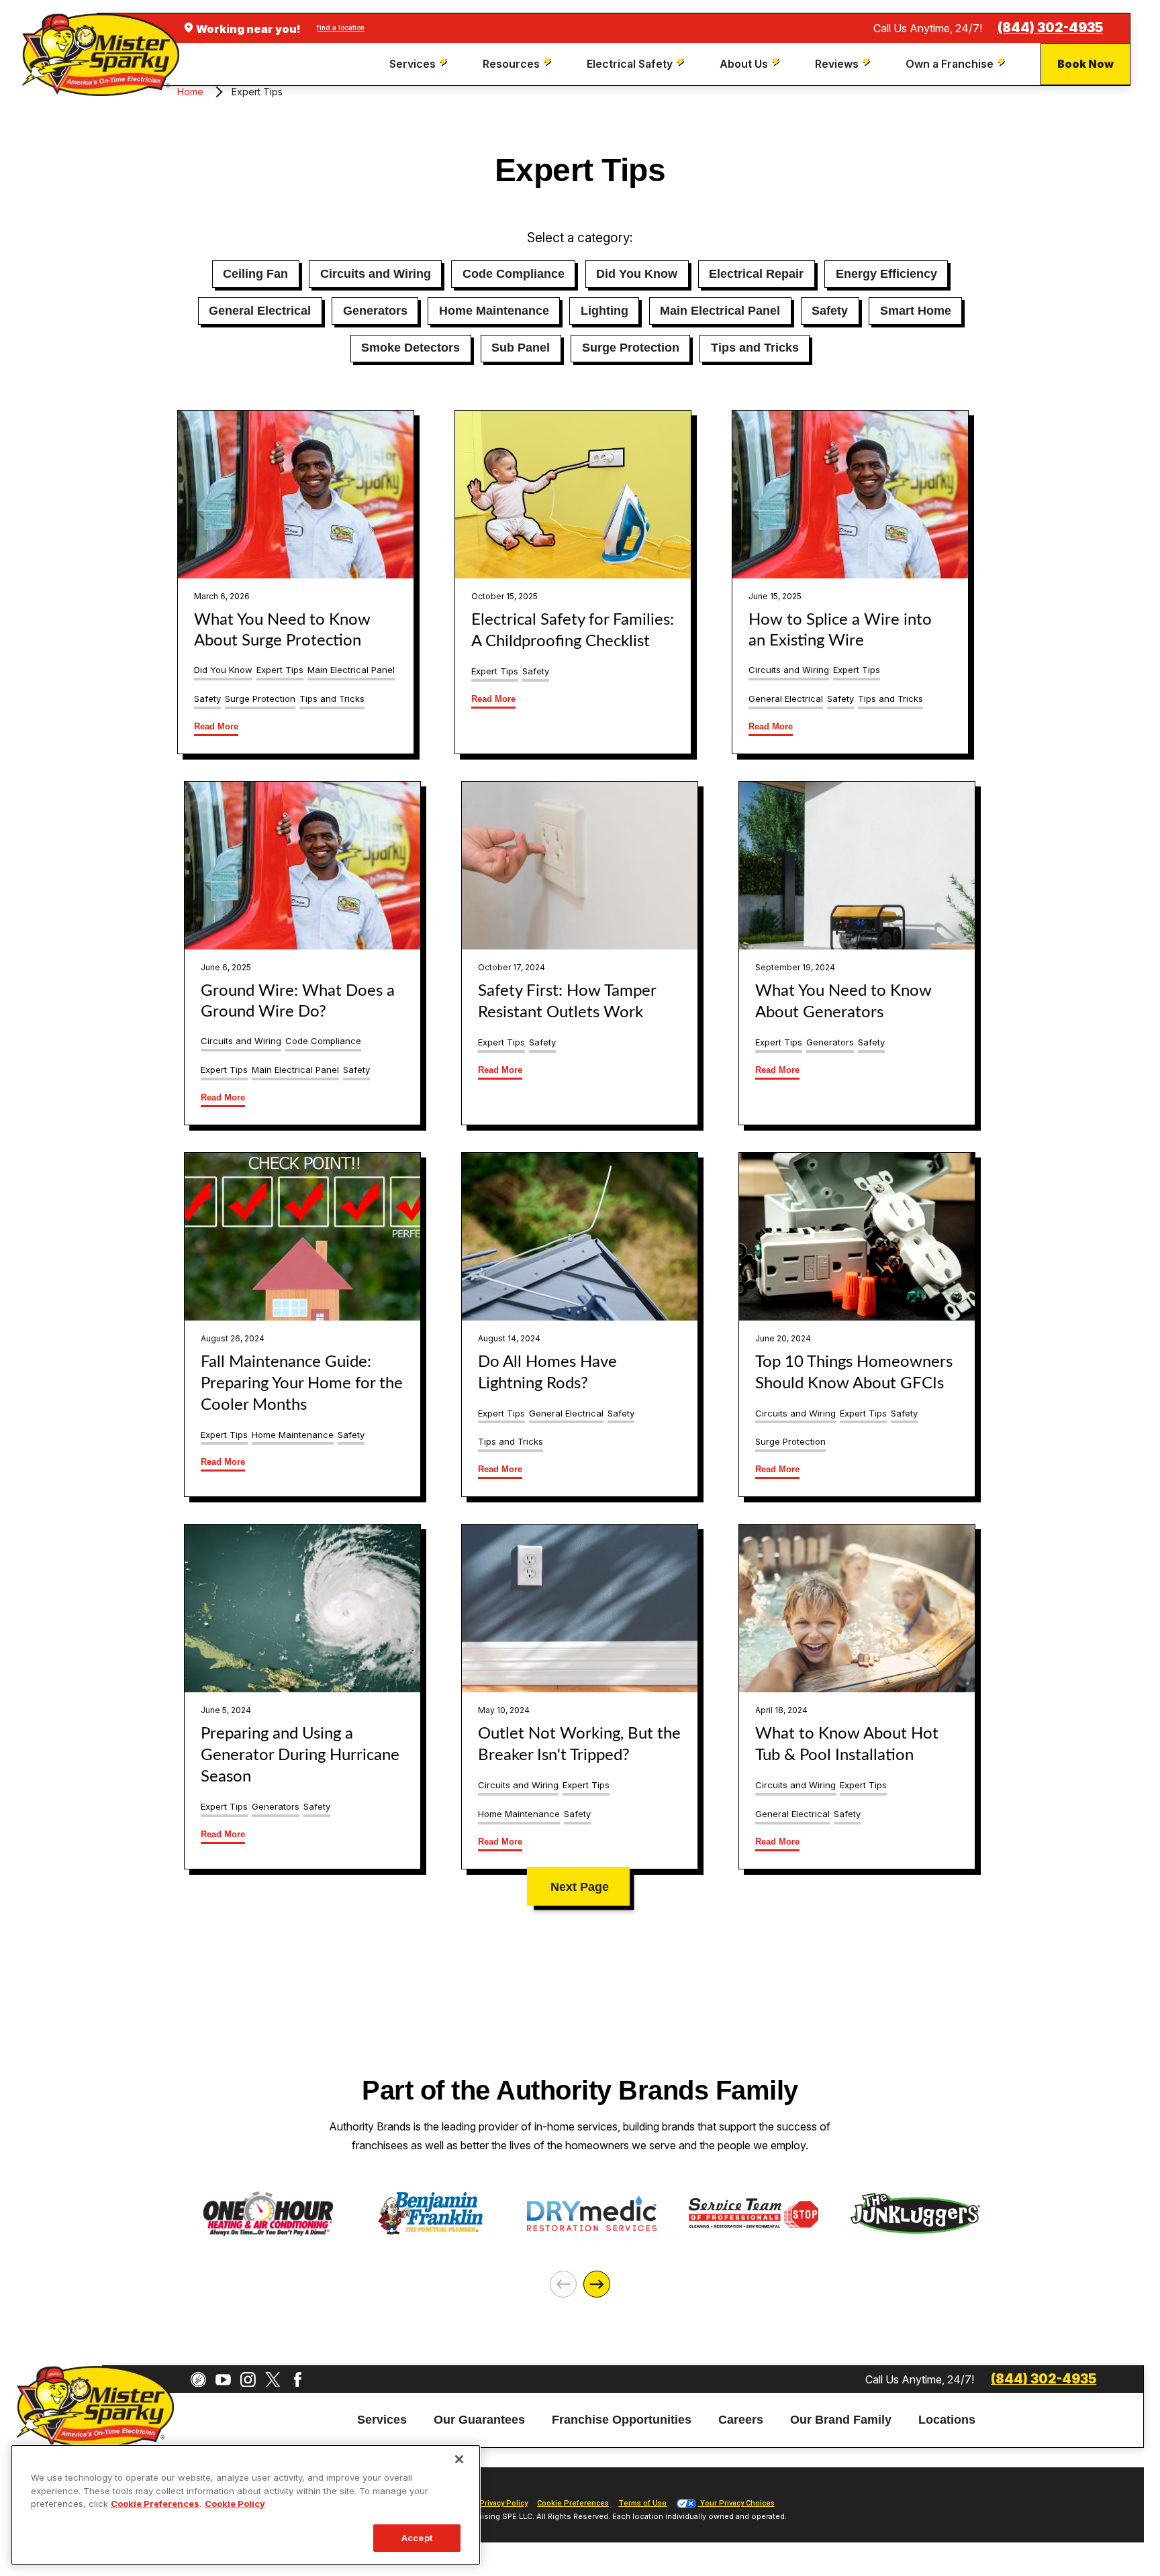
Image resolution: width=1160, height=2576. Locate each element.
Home (190, 92)
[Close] (459, 2459)
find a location (341, 28)
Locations (947, 2420)
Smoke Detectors (410, 348)
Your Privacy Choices (736, 2503)
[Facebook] (298, 2380)
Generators (375, 311)
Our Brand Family (841, 2420)
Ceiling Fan (255, 274)
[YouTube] (223, 2380)
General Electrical (260, 311)
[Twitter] (273, 2380)
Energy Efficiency (886, 274)
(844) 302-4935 (1050, 28)
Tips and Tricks (755, 348)
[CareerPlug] (198, 2380)
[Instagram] (248, 2380)
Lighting (605, 311)
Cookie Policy (235, 2504)
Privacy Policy (503, 2503)
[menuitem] (420, 64)
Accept (417, 2537)
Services (382, 2420)
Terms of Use (642, 2503)
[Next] (597, 2284)
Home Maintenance (494, 311)
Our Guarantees (479, 2420)
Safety (830, 311)
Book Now (1085, 64)
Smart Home (916, 311)
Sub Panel (521, 348)
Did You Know (637, 274)
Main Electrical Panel (720, 311)
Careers (741, 2420)
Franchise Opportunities (622, 2420)
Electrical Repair (756, 274)
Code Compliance (514, 274)
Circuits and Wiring (376, 274)
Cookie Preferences (155, 2504)
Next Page (580, 1887)
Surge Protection (631, 348)
